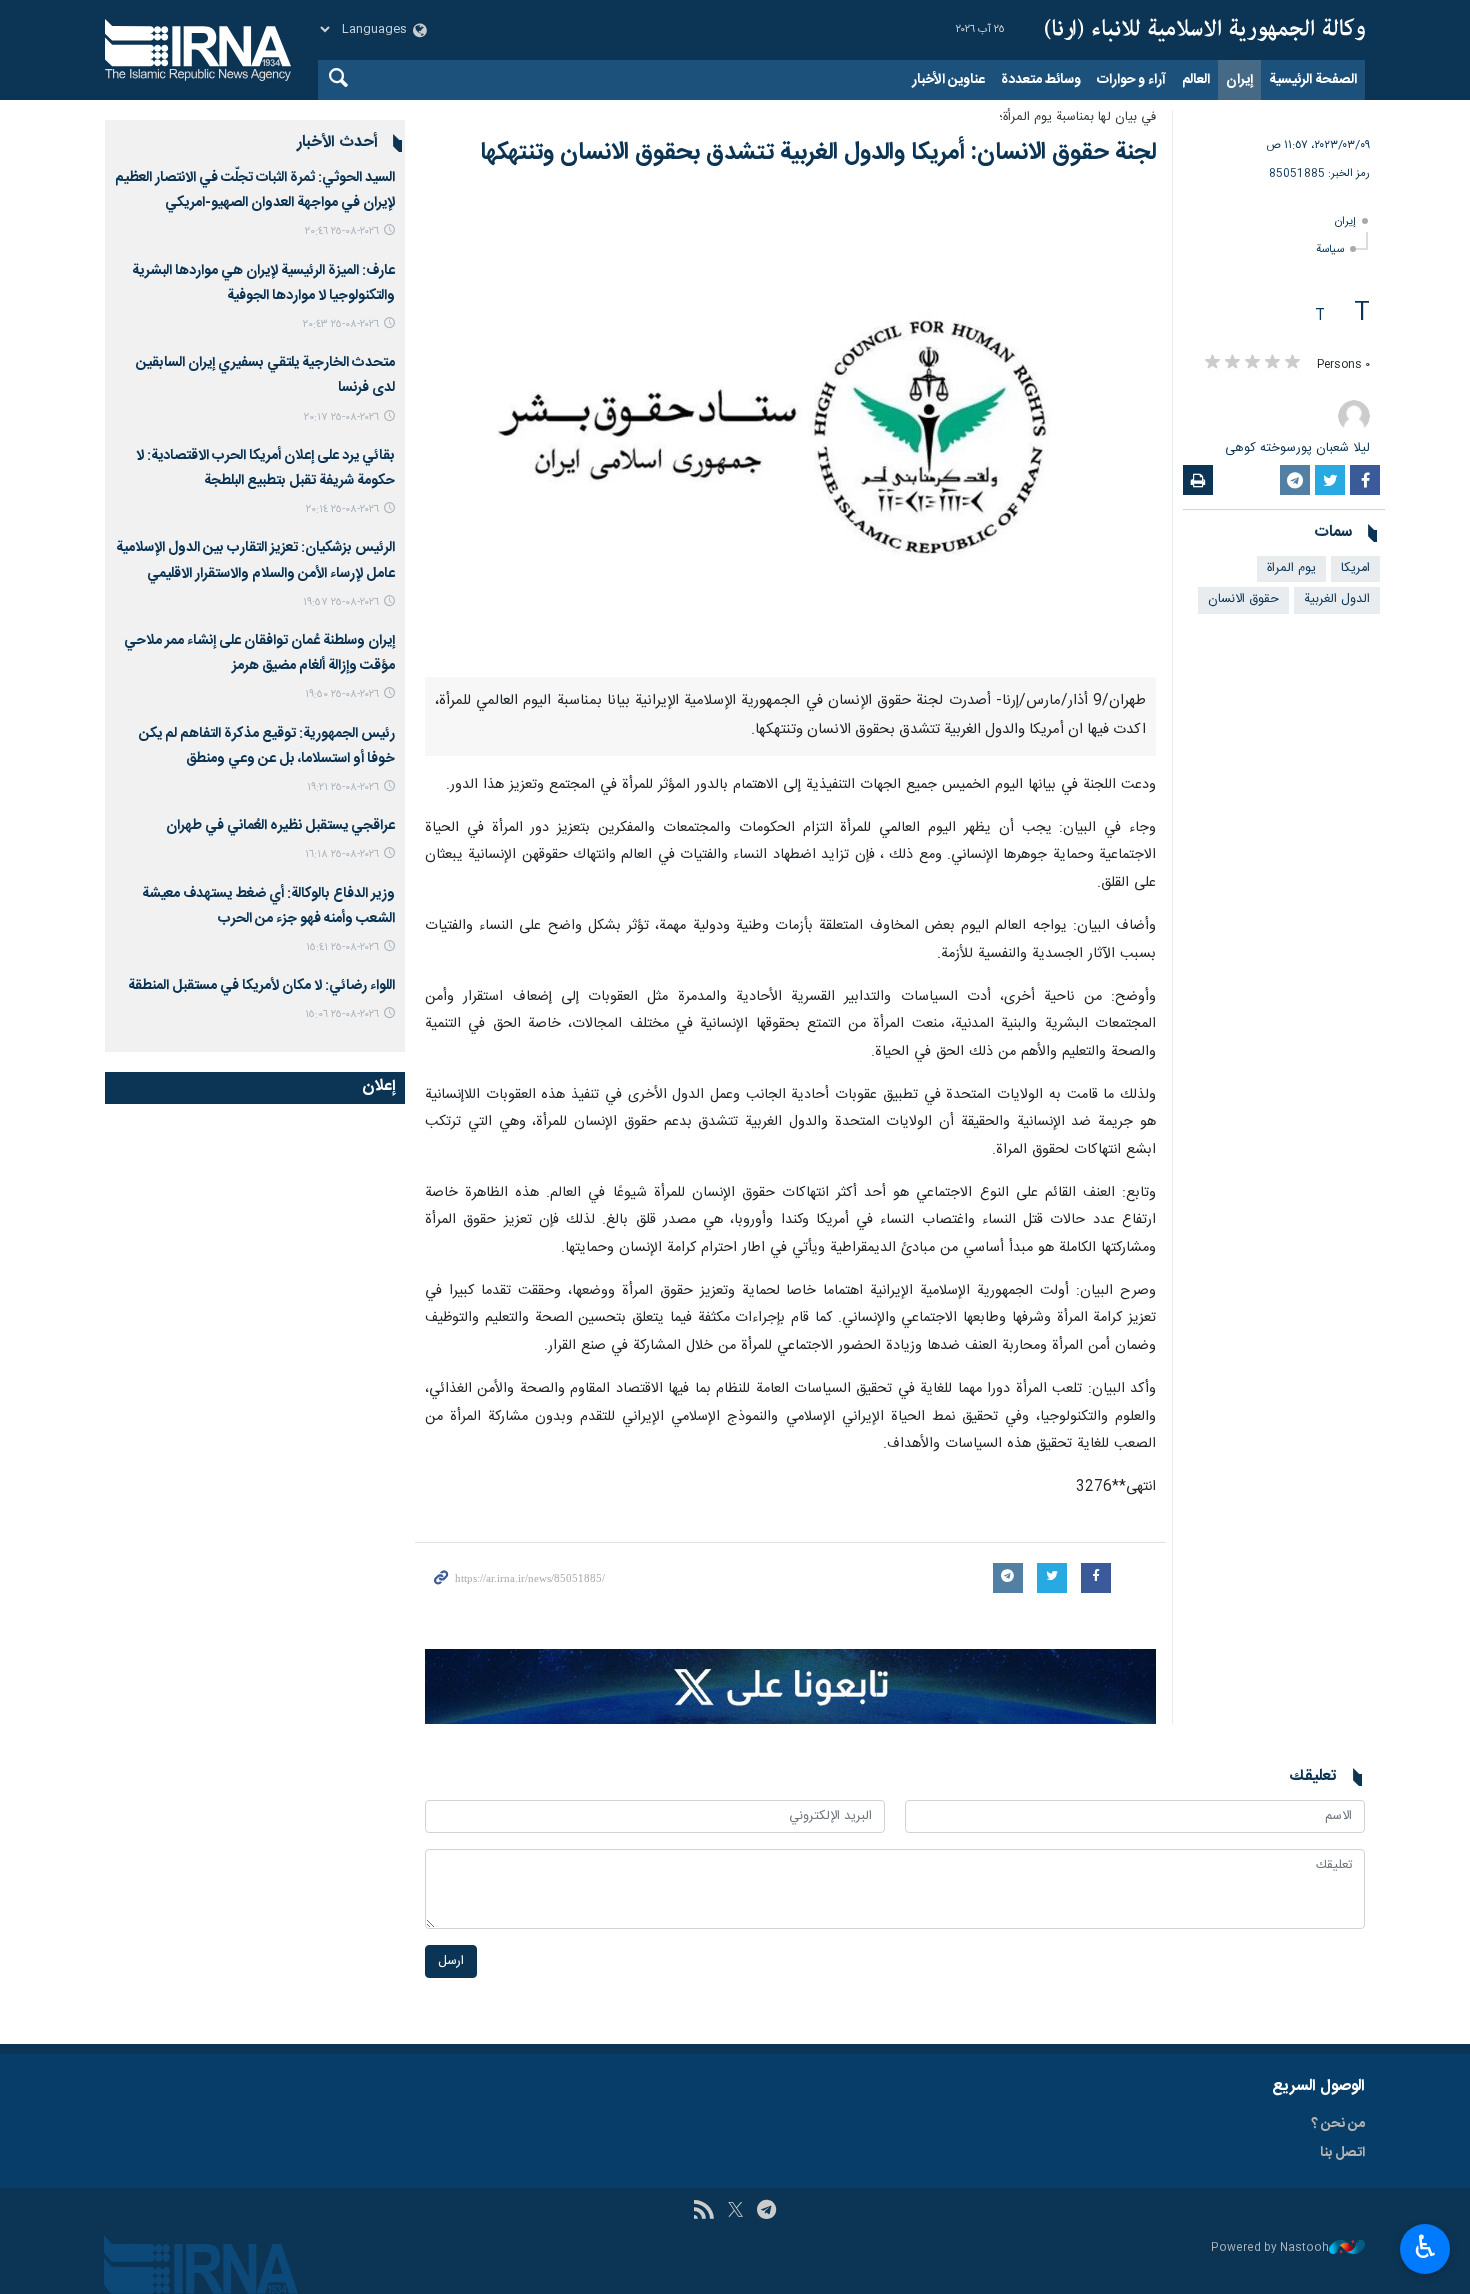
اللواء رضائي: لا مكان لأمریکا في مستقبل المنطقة (261, 986)
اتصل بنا (1342, 2153)
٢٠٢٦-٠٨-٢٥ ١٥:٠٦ (342, 1014)
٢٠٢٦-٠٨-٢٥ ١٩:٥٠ (342, 694)
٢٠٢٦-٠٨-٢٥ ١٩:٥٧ (341, 602)
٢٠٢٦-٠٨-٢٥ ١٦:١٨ (342, 854)
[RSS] (703, 2212)
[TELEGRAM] (766, 2212)
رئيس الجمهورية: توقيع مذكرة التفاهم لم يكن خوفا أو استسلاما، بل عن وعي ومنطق (267, 746)
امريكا (1355, 568)
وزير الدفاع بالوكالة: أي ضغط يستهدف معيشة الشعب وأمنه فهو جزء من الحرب (268, 906)
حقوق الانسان (1243, 599)
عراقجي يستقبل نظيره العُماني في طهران (280, 826)
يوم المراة (1291, 568)
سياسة (1330, 249)
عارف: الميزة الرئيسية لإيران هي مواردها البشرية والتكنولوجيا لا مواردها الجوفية (263, 283)
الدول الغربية (1337, 599)
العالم (1196, 80)
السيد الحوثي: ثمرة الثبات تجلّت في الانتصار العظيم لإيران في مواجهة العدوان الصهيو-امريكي (255, 190)
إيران (1239, 80)
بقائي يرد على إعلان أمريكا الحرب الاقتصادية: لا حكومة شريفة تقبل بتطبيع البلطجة (265, 468)
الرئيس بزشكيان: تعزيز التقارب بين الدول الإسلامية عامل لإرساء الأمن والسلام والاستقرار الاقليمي (255, 560)
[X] (735, 2212)
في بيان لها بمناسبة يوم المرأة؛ (1077, 117)
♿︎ (1425, 2247)
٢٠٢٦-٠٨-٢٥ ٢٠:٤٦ (342, 231)
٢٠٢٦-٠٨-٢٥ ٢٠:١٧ (341, 417)
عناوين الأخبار (948, 80)
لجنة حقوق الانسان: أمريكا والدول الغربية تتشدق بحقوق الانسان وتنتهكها (818, 153)
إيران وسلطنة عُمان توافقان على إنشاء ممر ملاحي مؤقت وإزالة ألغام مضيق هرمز (259, 653)
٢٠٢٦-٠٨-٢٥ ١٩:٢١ (343, 787)
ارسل (451, 1961)
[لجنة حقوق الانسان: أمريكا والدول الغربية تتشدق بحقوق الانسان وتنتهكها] (790, 433)
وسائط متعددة (1041, 80)
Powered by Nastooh (1270, 2248)
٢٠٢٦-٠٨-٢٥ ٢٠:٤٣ (341, 324)
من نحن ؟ (1338, 2124)
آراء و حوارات (1131, 80)
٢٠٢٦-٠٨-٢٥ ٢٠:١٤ (342, 509)
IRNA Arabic (1205, 30)
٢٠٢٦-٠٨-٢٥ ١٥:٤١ (342, 947)
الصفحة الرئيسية (1313, 80)
